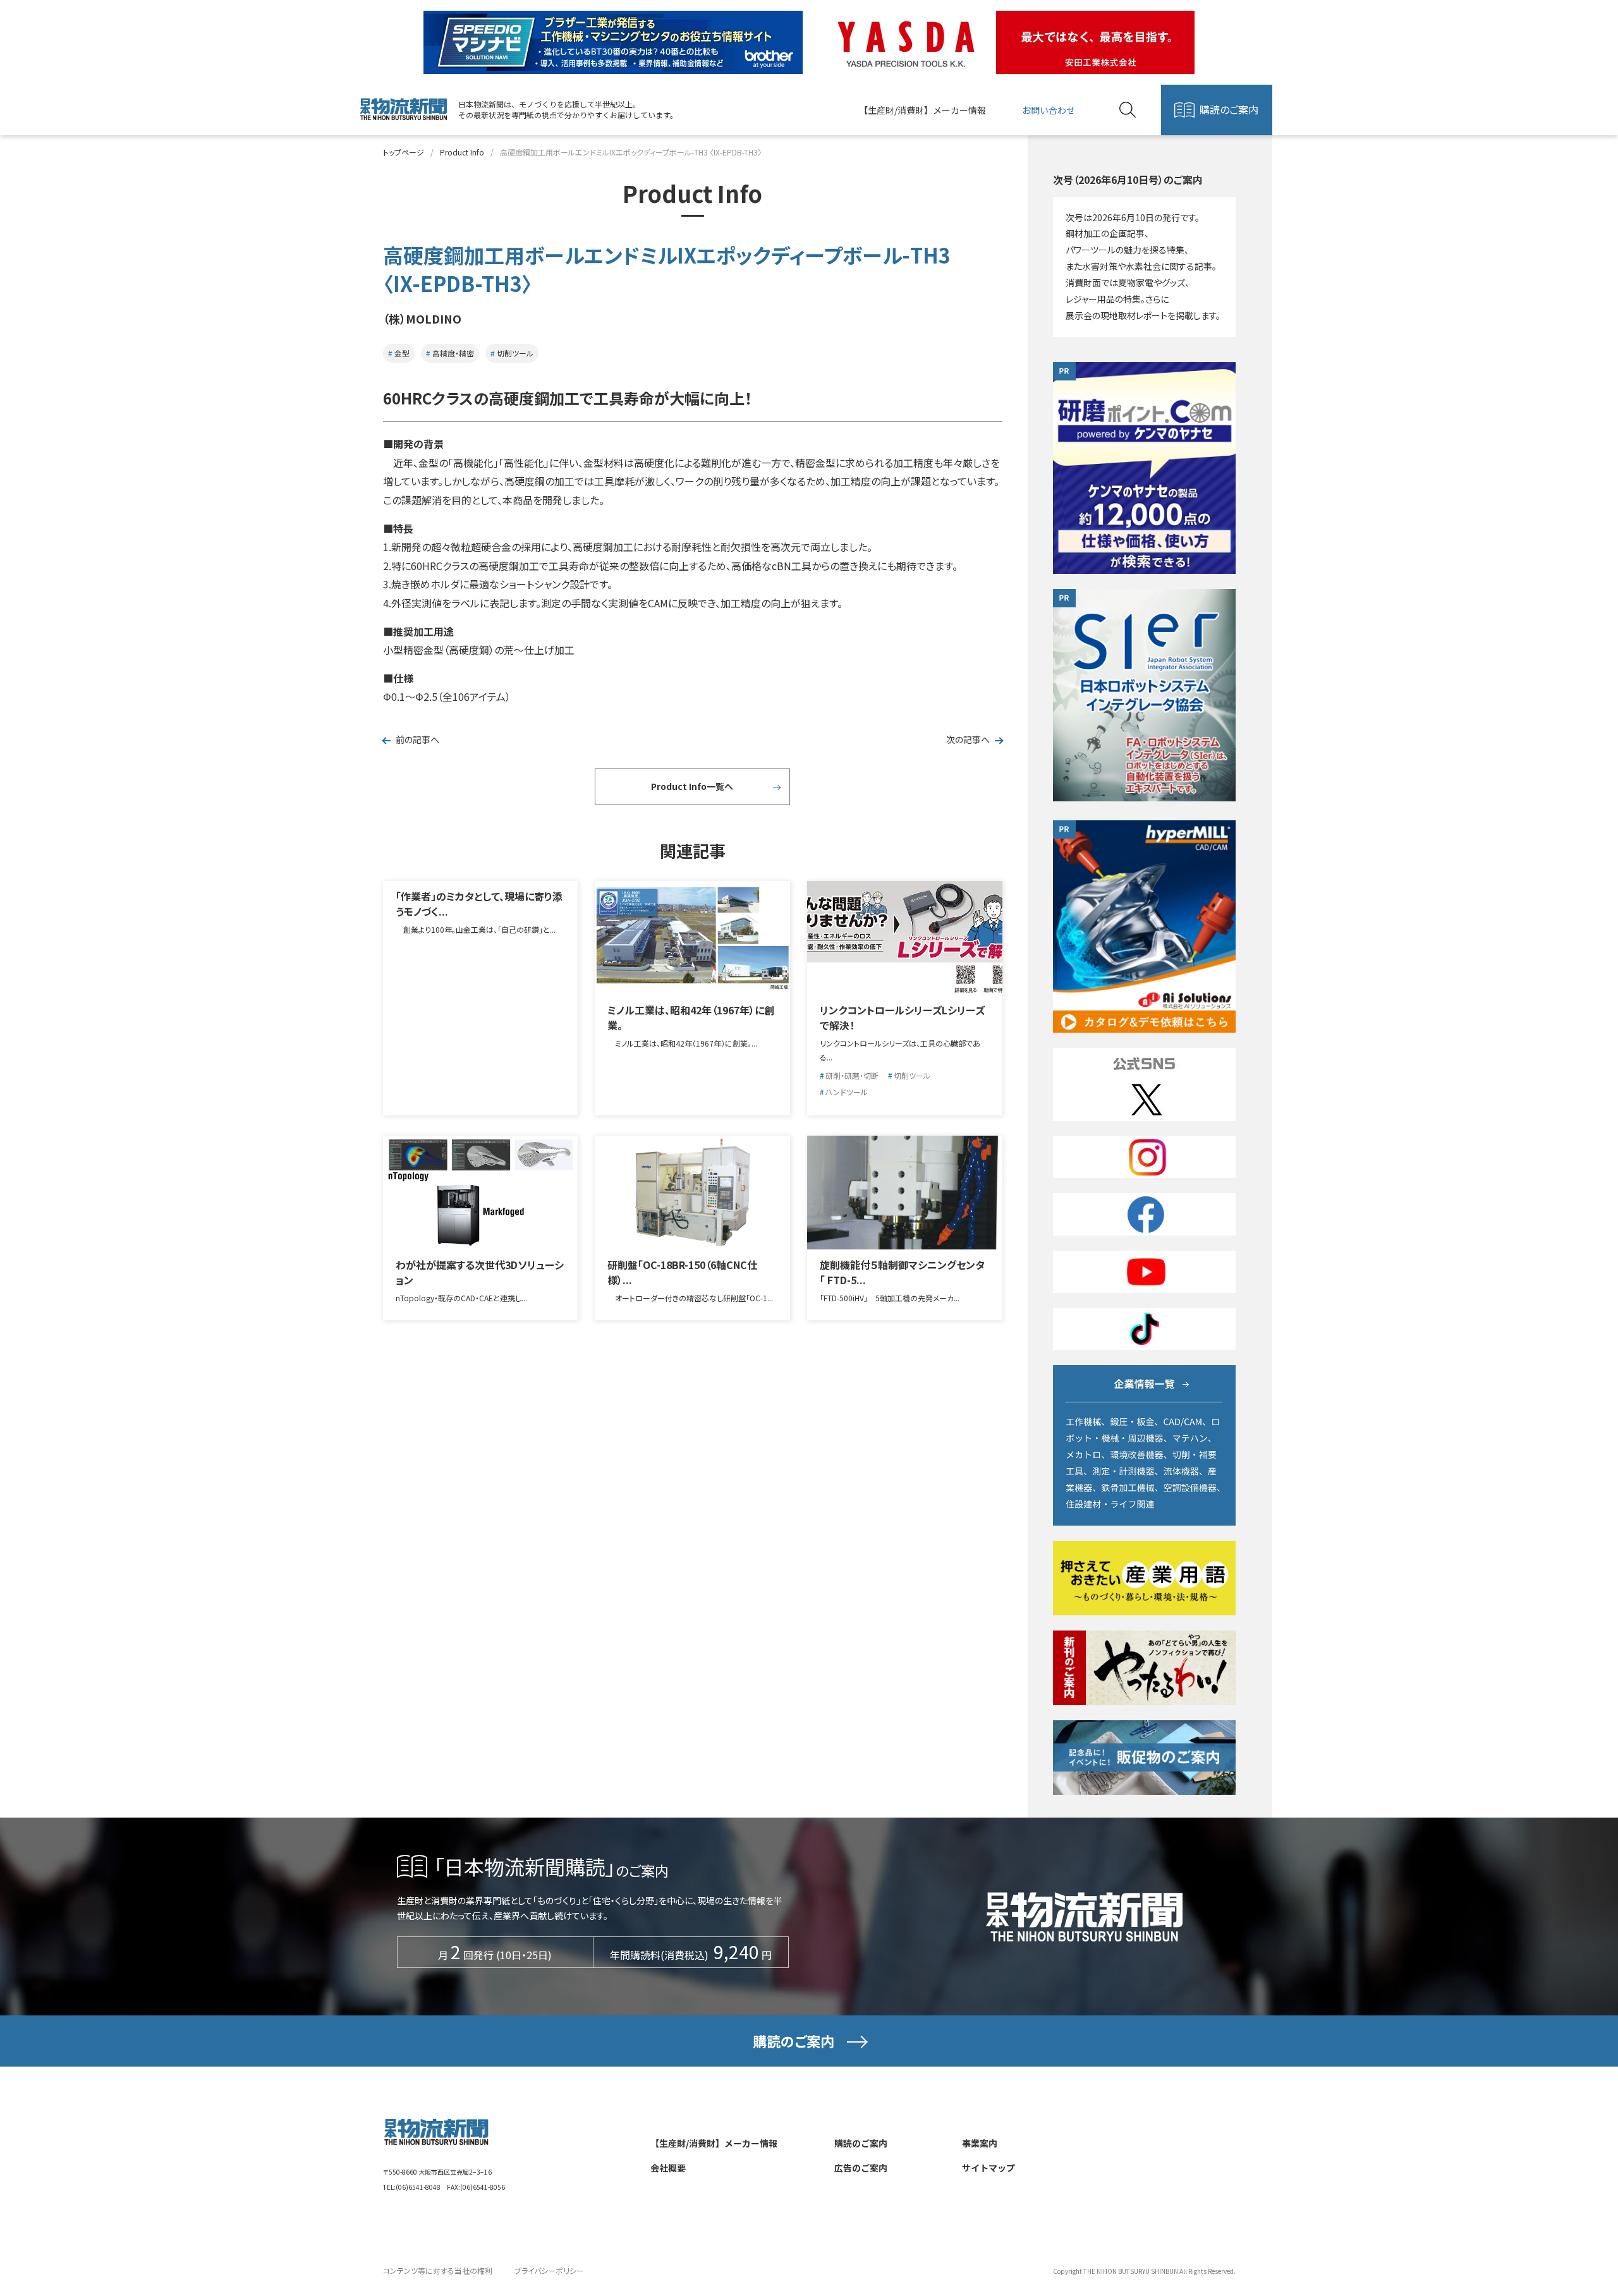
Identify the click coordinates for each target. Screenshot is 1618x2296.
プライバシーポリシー (549, 2270)
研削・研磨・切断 (852, 1075)
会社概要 (668, 2168)
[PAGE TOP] (1574, 2225)
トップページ (404, 152)
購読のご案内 (1229, 109)
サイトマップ (988, 2168)
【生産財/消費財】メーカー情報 (922, 110)
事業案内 (980, 2143)
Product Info (462, 152)
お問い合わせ (1049, 110)
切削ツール (515, 353)
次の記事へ (968, 739)
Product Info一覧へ (692, 786)
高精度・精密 (453, 353)
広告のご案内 (861, 2168)
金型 (402, 353)
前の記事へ (417, 739)
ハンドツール (847, 1092)
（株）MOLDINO (422, 319)
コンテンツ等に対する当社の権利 (438, 2270)
